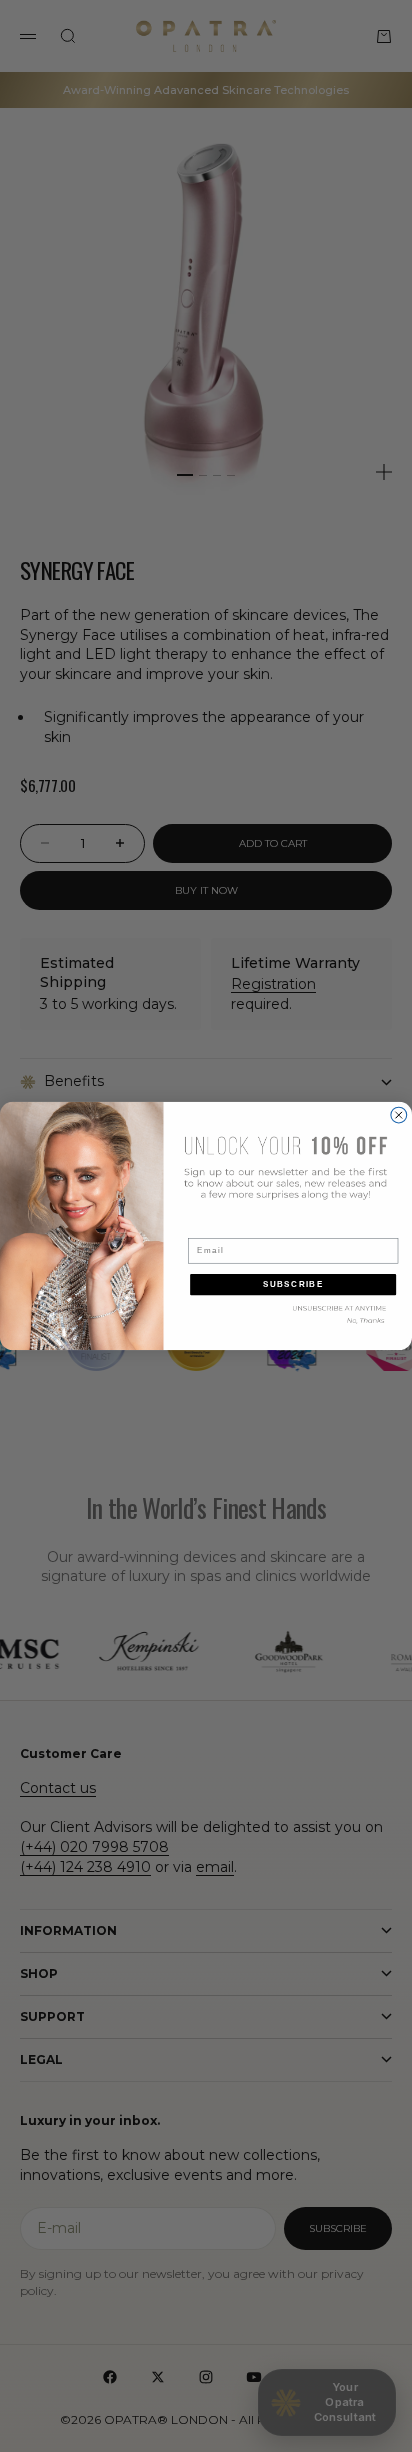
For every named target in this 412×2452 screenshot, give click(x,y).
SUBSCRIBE (293, 1284)
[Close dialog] (399, 1115)
